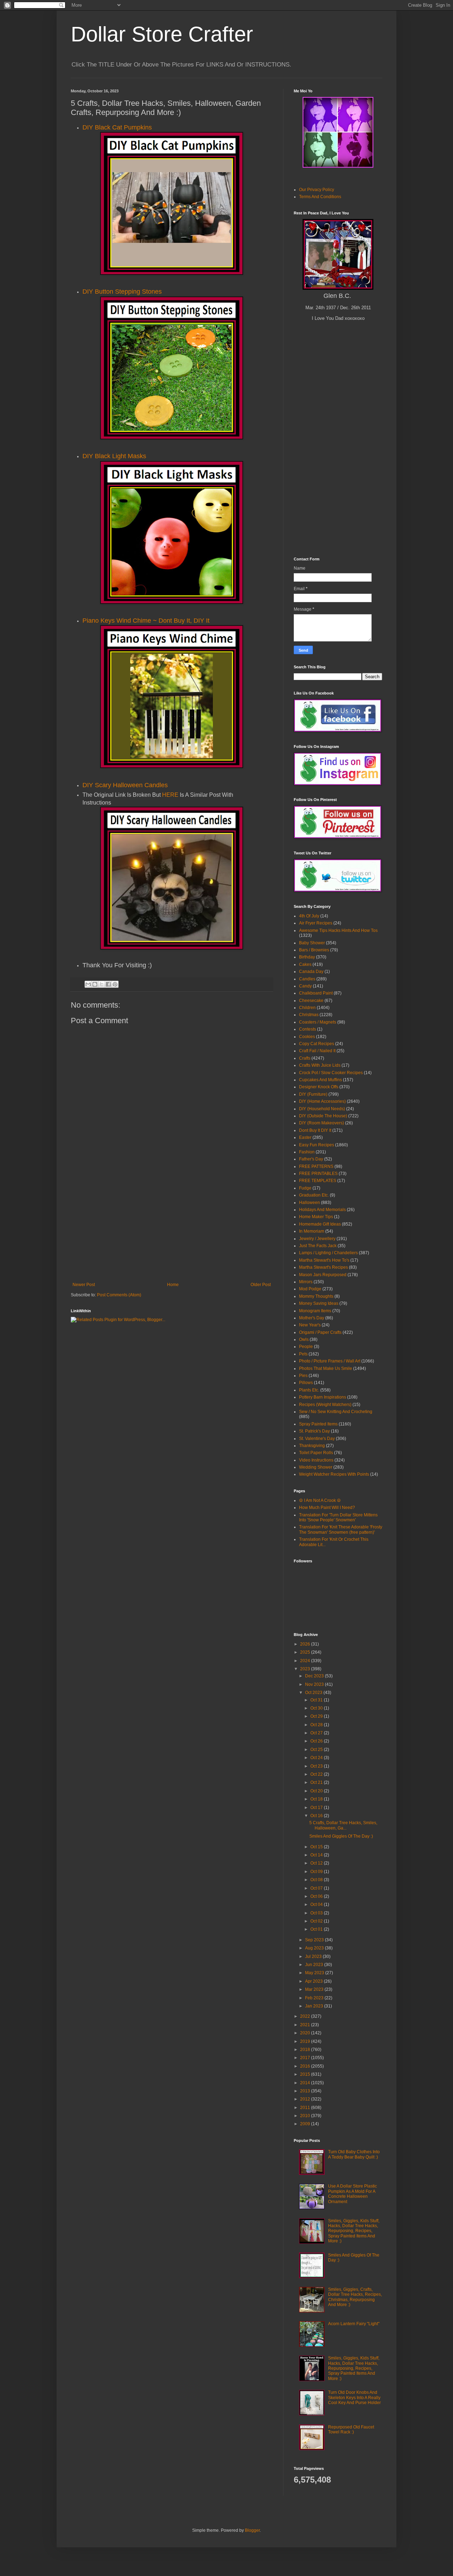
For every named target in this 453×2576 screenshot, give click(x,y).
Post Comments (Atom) (119, 1295)
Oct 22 (317, 1774)
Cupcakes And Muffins (320, 1080)
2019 (306, 2041)
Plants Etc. (309, 1390)
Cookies (307, 1037)
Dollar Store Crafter (162, 34)
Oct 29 (317, 1716)
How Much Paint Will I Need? (327, 1508)
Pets (303, 1354)
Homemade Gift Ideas (320, 1224)
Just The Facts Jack (318, 1246)
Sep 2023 (315, 1940)
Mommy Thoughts (316, 1296)
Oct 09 (317, 1872)
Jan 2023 (315, 2006)
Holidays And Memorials (322, 1210)
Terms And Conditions (320, 197)
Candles (307, 979)
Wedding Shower (316, 1467)
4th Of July (309, 916)
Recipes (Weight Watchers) (325, 1405)
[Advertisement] (172, 1229)
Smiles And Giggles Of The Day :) (341, 1836)
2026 (306, 1644)
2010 (306, 2116)
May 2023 (315, 1973)
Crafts (305, 1058)
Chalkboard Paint (316, 993)
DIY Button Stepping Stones (122, 292)
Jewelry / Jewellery (317, 1239)
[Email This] (88, 984)
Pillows (306, 1383)
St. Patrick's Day (314, 1431)
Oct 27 (317, 1733)
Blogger (252, 2530)
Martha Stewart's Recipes (323, 1267)
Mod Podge (310, 1289)
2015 (306, 2074)
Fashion (307, 1152)
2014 (306, 2083)
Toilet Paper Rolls (316, 1453)
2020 (306, 2033)
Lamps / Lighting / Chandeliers (328, 1253)
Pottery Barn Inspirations (323, 1397)
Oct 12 (317, 1863)
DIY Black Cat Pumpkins (117, 127)
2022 (306, 2016)
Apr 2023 (314, 1981)
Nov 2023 (315, 1684)
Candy (305, 986)
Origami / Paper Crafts (320, 1332)
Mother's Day (312, 1318)
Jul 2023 (314, 1957)
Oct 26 (317, 1741)
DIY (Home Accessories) (322, 1101)
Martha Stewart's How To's (324, 1260)
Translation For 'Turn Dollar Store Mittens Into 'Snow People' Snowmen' (338, 1517)
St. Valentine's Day (317, 1439)
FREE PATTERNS (316, 1166)
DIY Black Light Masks (114, 456)
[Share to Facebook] (108, 984)
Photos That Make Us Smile (326, 1368)
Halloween (309, 1203)
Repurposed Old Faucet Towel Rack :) (351, 2430)
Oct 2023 (314, 1693)
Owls (304, 1339)
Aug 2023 (315, 1948)
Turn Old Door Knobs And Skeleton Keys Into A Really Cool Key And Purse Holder (354, 2398)
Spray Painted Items (318, 1424)
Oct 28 (317, 1725)
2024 (306, 1661)
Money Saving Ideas (319, 1303)
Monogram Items (315, 1311)
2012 (306, 2099)
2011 (306, 2108)
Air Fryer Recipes (316, 923)
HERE (170, 795)
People (306, 1347)
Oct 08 (317, 1880)
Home (173, 1285)
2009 (306, 2124)
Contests (308, 1029)
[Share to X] (102, 984)
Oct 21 (317, 1782)
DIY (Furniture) (313, 1094)
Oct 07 (317, 1888)
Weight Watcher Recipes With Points (334, 1474)
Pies (303, 1376)
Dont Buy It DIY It (315, 1130)
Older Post (261, 1285)
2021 (306, 2025)
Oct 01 (317, 1929)
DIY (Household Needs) (322, 1109)
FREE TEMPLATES (318, 1181)
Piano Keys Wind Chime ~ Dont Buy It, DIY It (146, 621)
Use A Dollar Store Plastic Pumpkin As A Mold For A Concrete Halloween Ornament (352, 2194)
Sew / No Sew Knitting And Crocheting (336, 1412)
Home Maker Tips (316, 1217)
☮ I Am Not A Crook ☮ (320, 1500)
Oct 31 (317, 1700)
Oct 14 (317, 1855)
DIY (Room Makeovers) (322, 1123)
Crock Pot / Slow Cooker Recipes (331, 1073)
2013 (306, 2091)
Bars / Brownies (314, 950)
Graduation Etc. (314, 1195)
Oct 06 (317, 1896)
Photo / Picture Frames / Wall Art (330, 1361)
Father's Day (311, 1159)
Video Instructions (316, 1460)
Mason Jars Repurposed (323, 1275)
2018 (306, 2050)
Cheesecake (311, 1001)
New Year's (310, 1325)
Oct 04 (317, 1904)
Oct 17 (317, 1808)
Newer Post (84, 1285)
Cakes (305, 964)
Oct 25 (317, 1750)
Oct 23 (317, 1766)
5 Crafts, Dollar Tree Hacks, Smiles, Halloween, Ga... (343, 1825)
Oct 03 (317, 1913)
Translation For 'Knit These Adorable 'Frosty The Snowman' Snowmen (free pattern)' (341, 1529)
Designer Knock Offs (319, 1087)
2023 (306, 1669)
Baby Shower (312, 943)
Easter (305, 1137)
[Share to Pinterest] (115, 984)
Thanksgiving (312, 1446)
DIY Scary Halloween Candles (125, 785)
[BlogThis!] (95, 984)
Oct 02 (317, 1921)
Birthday (307, 957)
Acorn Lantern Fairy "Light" (354, 2324)
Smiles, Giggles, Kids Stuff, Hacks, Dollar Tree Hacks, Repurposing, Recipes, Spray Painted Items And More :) (354, 2231)
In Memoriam (312, 1231)
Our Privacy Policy (317, 190)
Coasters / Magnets (318, 1022)
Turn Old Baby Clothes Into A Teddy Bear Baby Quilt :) (354, 2154)
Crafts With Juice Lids (320, 1065)
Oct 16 (317, 1816)
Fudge (305, 1188)
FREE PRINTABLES (318, 1174)
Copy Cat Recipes (317, 1044)
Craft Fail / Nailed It (317, 1051)
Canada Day (311, 972)
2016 (306, 2066)
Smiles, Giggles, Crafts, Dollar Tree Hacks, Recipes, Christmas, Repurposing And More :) (355, 2297)
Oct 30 (317, 1708)
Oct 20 (317, 1791)
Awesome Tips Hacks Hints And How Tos (338, 930)
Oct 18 (317, 1799)
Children (307, 1008)
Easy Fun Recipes (317, 1145)
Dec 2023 (315, 1676)
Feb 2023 (315, 1998)
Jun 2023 (315, 1965)
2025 (306, 1652)
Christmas (309, 1015)
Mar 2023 (315, 1989)
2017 (306, 2058)
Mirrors (306, 1282)
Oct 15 (317, 1847)
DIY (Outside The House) (323, 1116)
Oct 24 (317, 1758)
